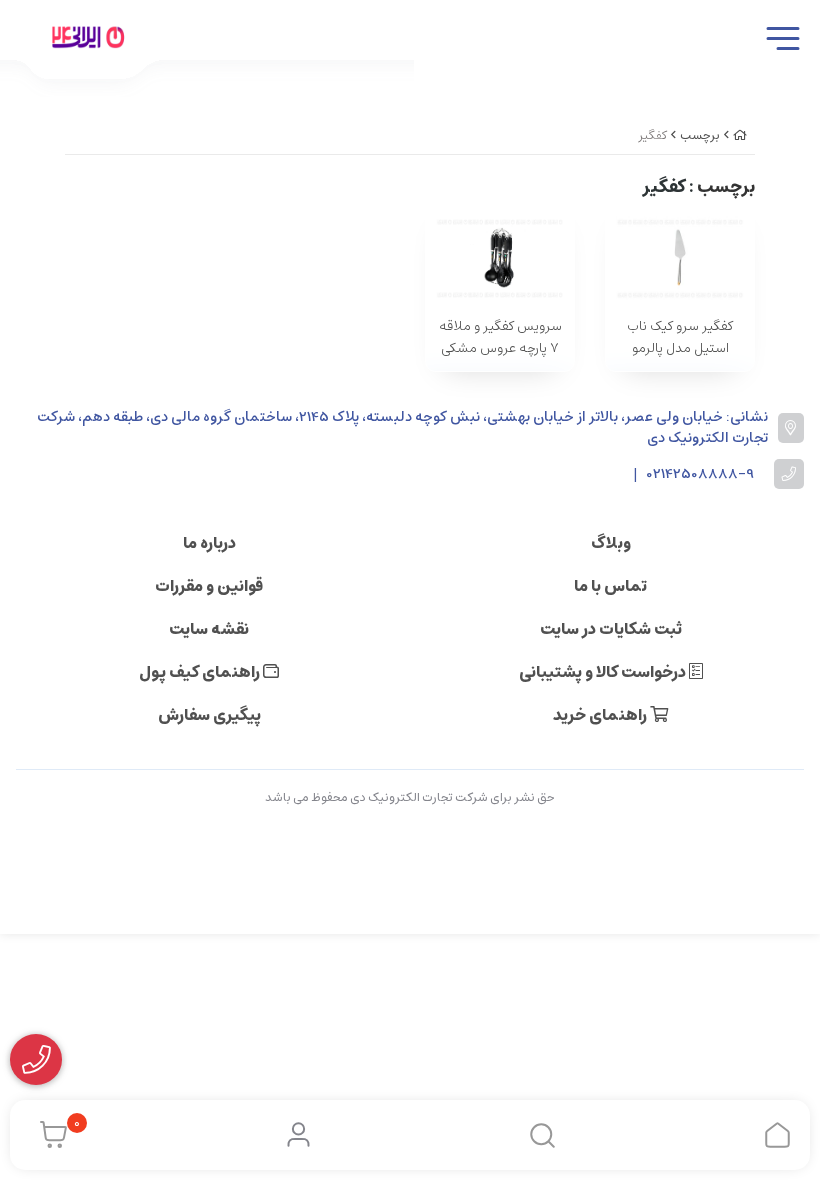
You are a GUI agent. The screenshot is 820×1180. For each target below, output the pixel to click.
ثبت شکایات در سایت (611, 629)
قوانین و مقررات (209, 586)
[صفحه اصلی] (740, 135)
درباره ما (209, 543)
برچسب (700, 135)
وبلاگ (611, 543)
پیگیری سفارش (209, 715)
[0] (48, 1135)
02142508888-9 (700, 474)
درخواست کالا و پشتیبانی (604, 672)
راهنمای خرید (601, 715)
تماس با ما (610, 586)
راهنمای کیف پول (201, 672)
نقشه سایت (209, 629)
